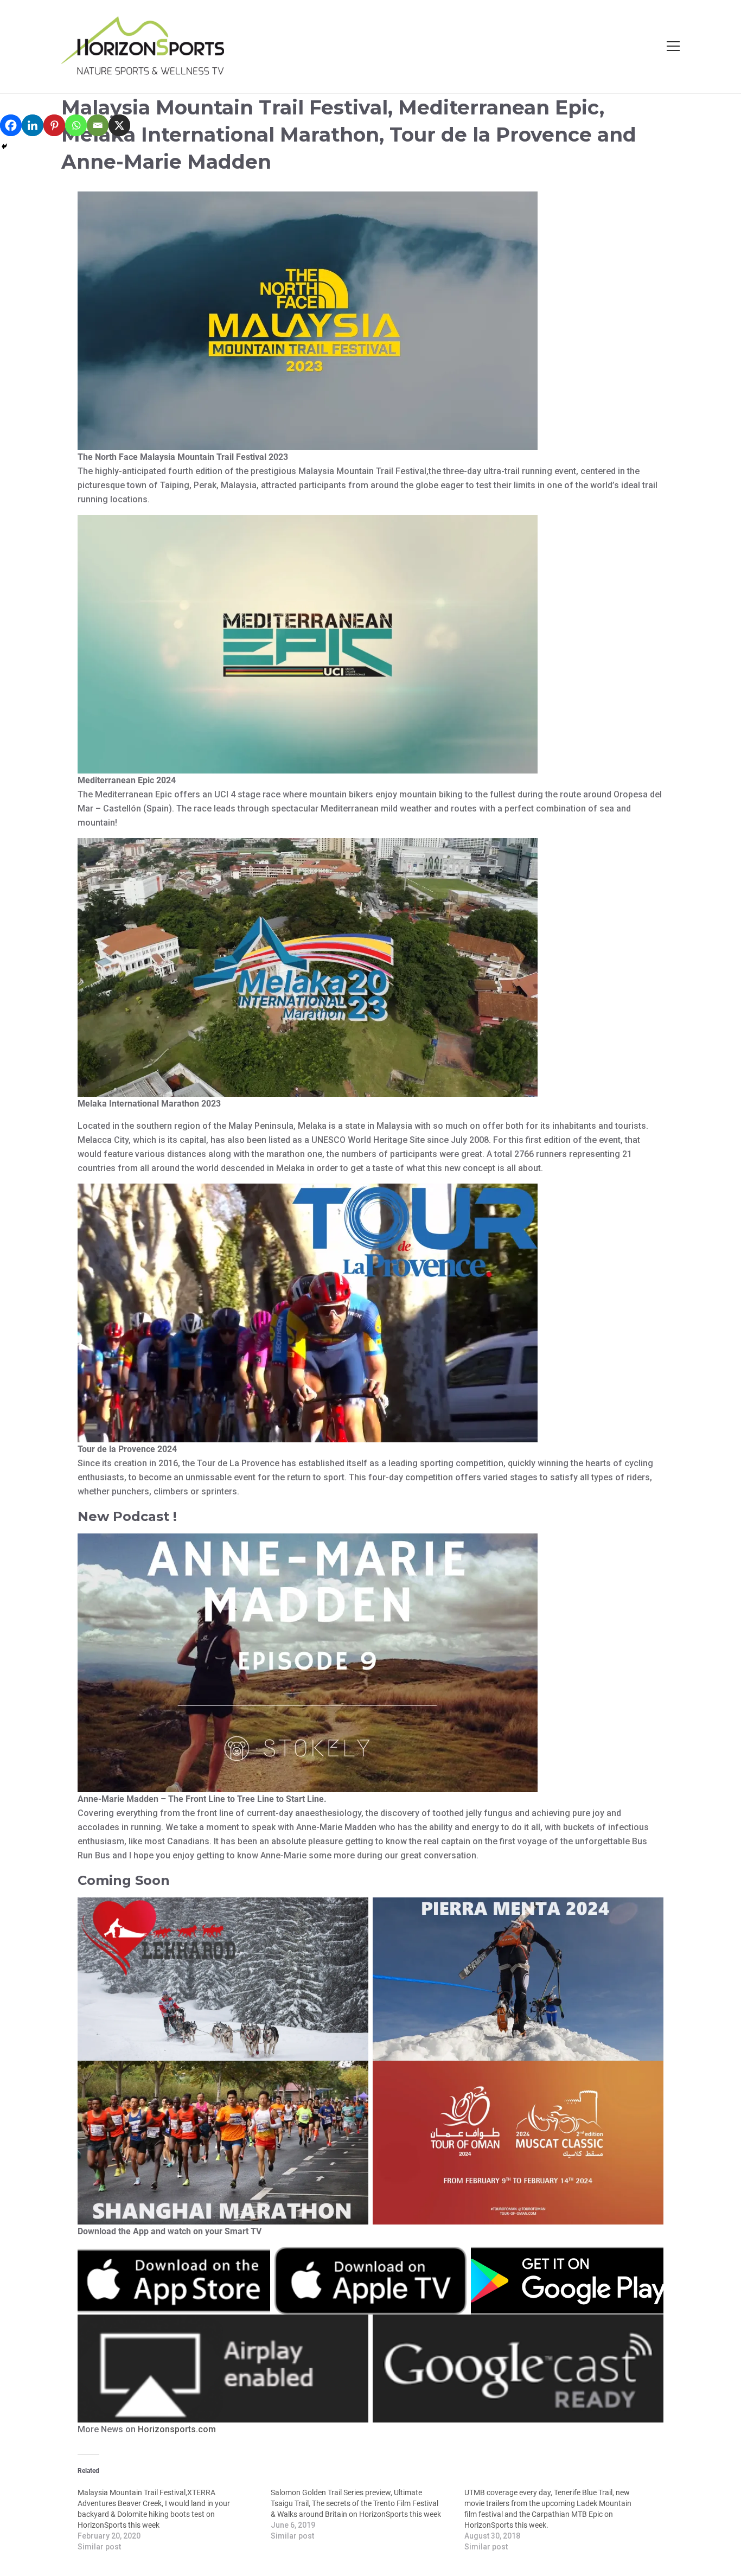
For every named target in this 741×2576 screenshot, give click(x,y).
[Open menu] (673, 46)
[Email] (98, 125)
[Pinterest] (54, 125)
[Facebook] (11, 125)
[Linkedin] (33, 125)
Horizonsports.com (177, 2429)
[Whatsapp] (76, 125)
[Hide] (4, 146)
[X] (119, 125)
